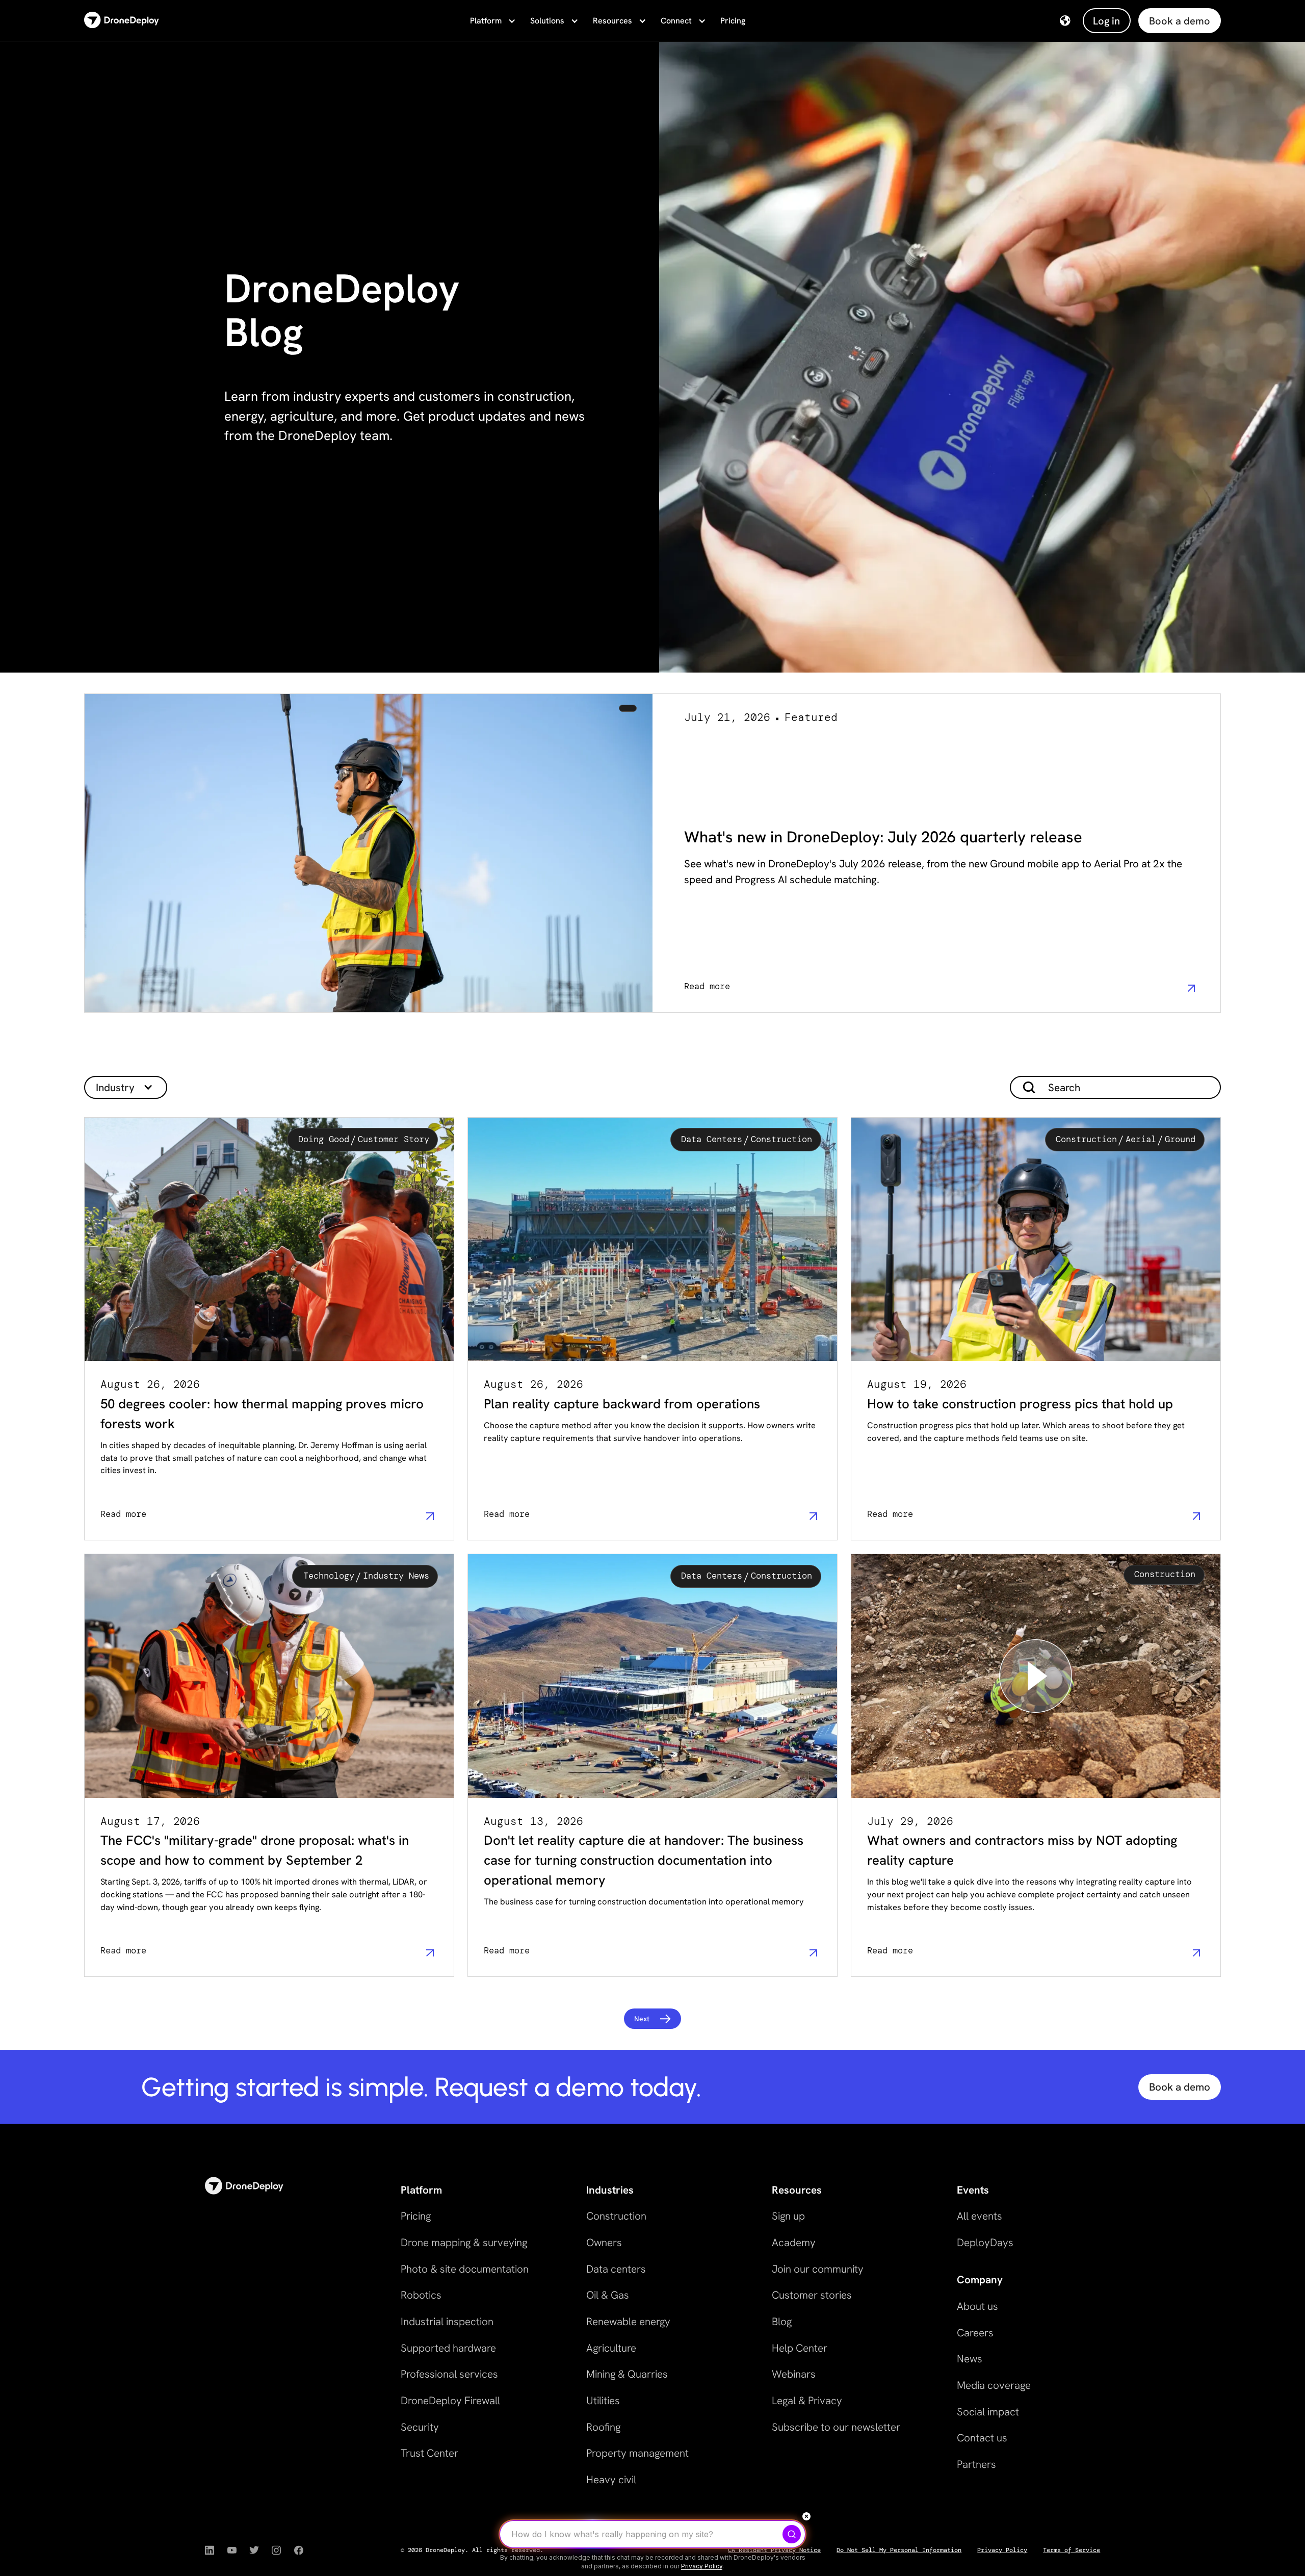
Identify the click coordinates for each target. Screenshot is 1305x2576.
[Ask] (792, 2534)
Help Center (800, 2348)
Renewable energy (628, 2321)
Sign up (788, 2216)
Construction (616, 2216)
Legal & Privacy (807, 2400)
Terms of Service (1072, 2550)
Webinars (794, 2374)
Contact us (982, 2438)
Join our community (818, 2269)
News (970, 2359)
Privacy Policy (1002, 2550)
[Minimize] (806, 2516)
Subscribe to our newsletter (836, 2427)
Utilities (603, 2400)
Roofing (603, 2427)
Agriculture (611, 2348)
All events (980, 2216)
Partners (976, 2464)
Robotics (421, 2295)
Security (420, 2427)
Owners (604, 2242)
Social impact (988, 2412)
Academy (794, 2242)
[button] (492, 21)
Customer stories (812, 2295)
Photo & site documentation (465, 2269)
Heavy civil (611, 2479)
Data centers (616, 2269)
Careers (975, 2333)
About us (977, 2306)
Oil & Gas (608, 2295)
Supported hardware (448, 2348)
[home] (122, 21)
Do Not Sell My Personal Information (899, 2550)
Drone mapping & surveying (464, 2242)
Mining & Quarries (627, 2374)
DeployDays (985, 2242)
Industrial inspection (447, 2321)
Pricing (733, 21)
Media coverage (994, 2385)
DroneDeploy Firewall (450, 2400)
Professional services (449, 2374)
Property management (637, 2453)
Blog (782, 2321)
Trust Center (429, 2453)
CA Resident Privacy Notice (774, 2550)
